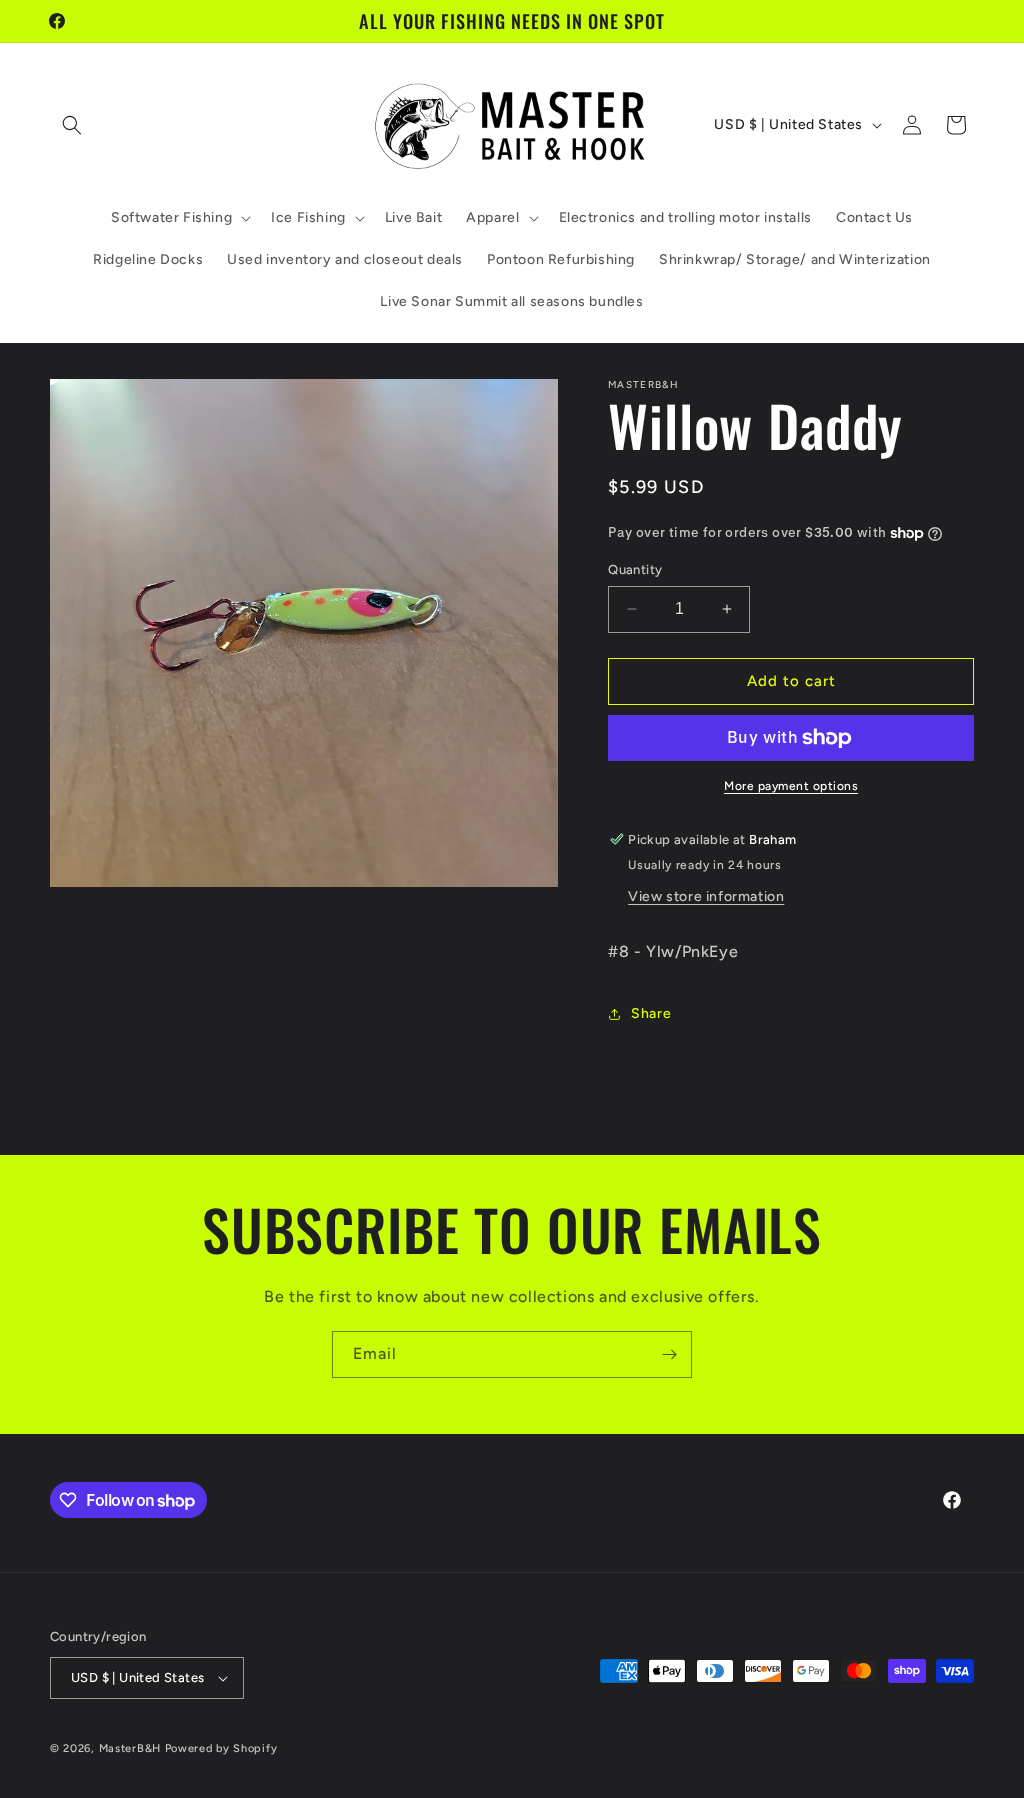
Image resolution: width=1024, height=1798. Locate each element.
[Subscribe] (669, 1354)
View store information (706, 896)
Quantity (635, 569)
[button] (72, 125)
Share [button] (651, 1013)
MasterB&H (130, 1748)
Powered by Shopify (221, 1748)
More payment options (791, 786)
